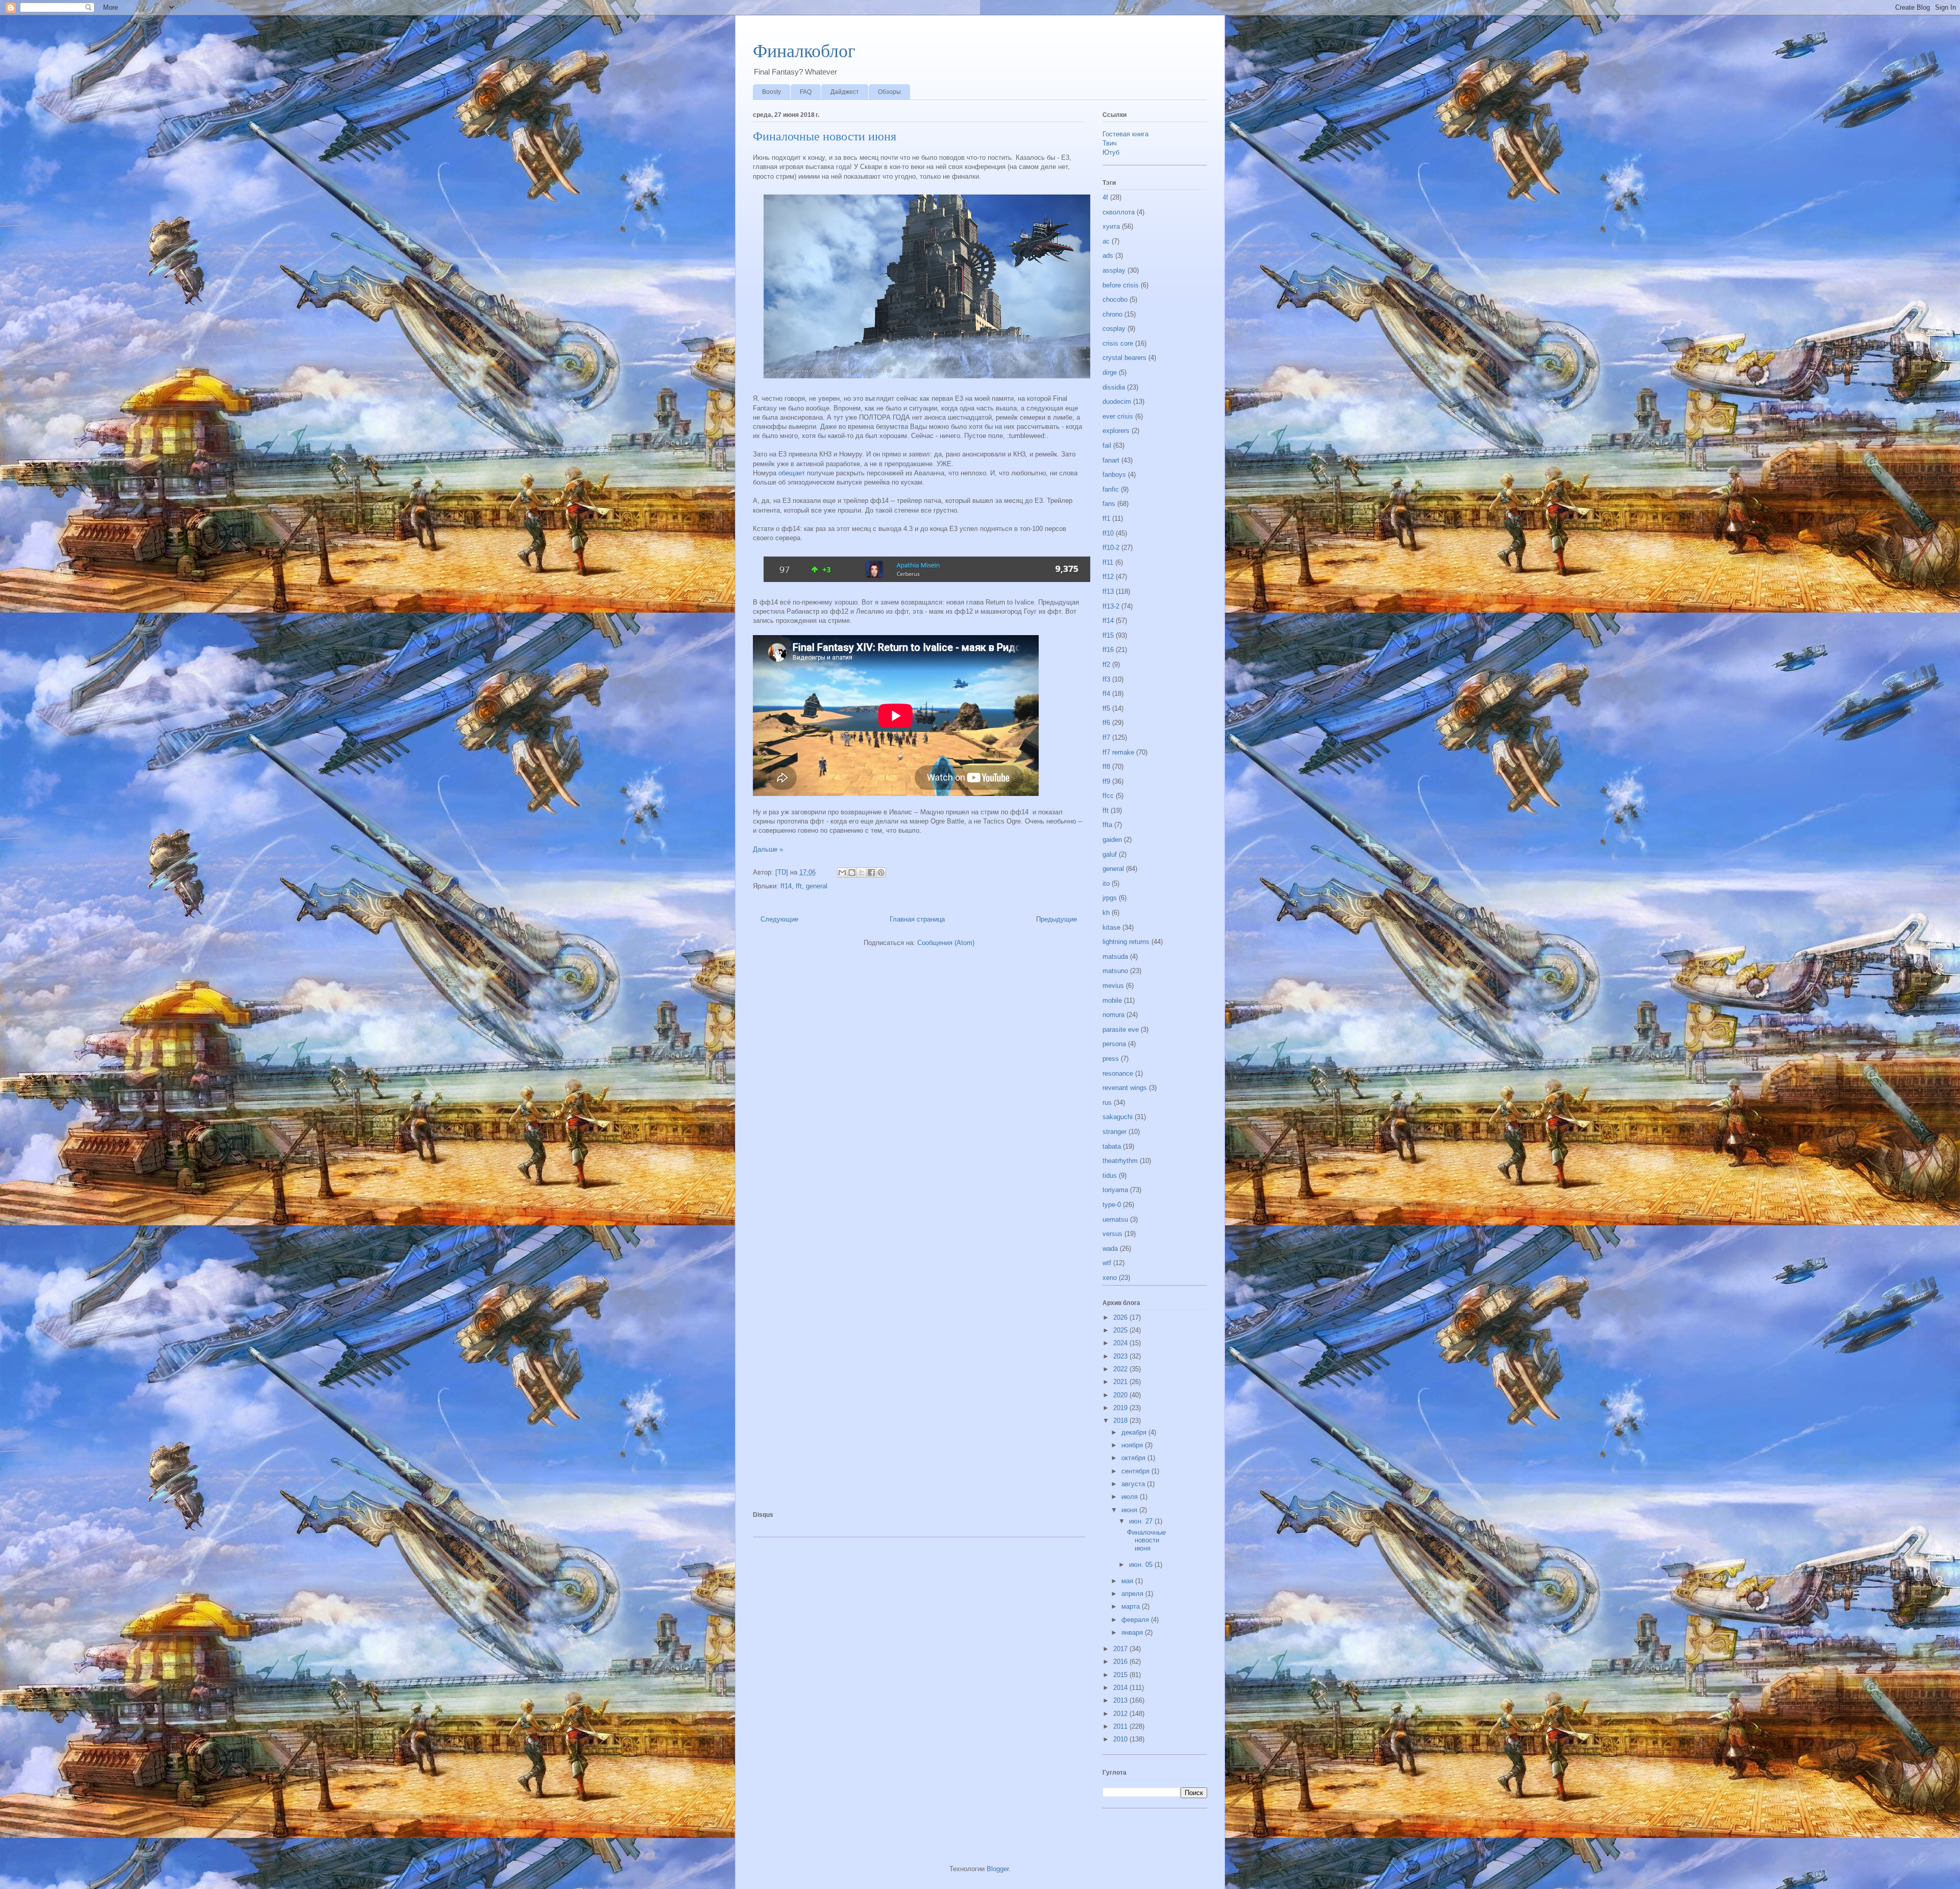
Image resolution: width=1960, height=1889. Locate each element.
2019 (1121, 1408)
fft (799, 886)
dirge (1110, 372)
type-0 (1112, 1205)
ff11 (1108, 562)
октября (1134, 1458)
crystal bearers (1124, 358)
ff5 (1106, 708)
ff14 (786, 886)
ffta (1107, 825)
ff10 (1108, 533)
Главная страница (917, 919)
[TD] (783, 872)
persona (1114, 1044)
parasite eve (1121, 1030)
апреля (1133, 1594)
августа (1134, 1484)
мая (1128, 1581)
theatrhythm (1120, 1161)
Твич (1110, 143)
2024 (1121, 1343)
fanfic (1111, 489)
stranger (1114, 1132)
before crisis (1121, 285)
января (1133, 1632)
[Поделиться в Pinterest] (881, 873)
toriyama (1115, 1190)
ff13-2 (1111, 606)
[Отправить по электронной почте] (842, 873)
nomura (1113, 1015)
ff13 (1108, 591)
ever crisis (1118, 416)
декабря (1135, 1432)
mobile (1112, 1000)
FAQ (806, 92)
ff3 (1106, 679)
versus (1112, 1234)
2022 (1121, 1369)
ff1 (1106, 518)
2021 (1121, 1382)
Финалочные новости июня (825, 136)
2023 (1121, 1356)
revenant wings (1125, 1088)
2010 (1121, 1739)
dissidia (1114, 387)
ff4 (1106, 694)
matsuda (1115, 956)
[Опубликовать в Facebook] (871, 873)
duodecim (1117, 402)
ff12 (1108, 577)
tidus (1110, 1176)
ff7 (1106, 737)
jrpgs (1110, 898)
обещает (792, 473)
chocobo (1115, 299)
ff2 (1106, 664)
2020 (1121, 1395)
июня (1130, 1510)
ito (1106, 883)
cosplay (1114, 329)
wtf (1107, 1263)
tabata (1112, 1146)
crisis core (1118, 343)
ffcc (1108, 796)
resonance (1118, 1073)
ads (1108, 256)
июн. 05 (1142, 1565)
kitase (1111, 927)
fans (1109, 504)
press (1111, 1059)
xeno (1110, 1278)
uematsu (1115, 1219)
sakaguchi (1118, 1117)
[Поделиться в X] (862, 873)
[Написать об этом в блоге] (852, 873)
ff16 (1108, 650)
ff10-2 (1111, 548)
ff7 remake (1118, 752)
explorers (1116, 431)
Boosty (771, 92)
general (817, 886)
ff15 (1108, 635)
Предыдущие (1057, 919)
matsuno (1115, 971)
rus (1107, 1103)
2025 (1121, 1330)
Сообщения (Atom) (946, 943)
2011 (1121, 1726)
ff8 (1106, 767)
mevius (1113, 986)
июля (1131, 1497)
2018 (1121, 1421)
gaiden (1112, 840)
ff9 (1106, 781)
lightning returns (1126, 942)
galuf (1110, 854)
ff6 (1106, 723)
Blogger (998, 1869)
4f (1105, 197)
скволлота (1119, 212)
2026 (1121, 1317)
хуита (1111, 226)
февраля (1136, 1620)
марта (1132, 1606)
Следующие (779, 919)
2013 (1121, 1700)
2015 (1121, 1675)
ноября (1133, 1445)
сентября (1136, 1471)
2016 (1121, 1662)
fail (1107, 445)
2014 (1121, 1688)
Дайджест (845, 92)
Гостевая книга (1125, 134)
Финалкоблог (804, 51)
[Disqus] (919, 1095)
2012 (1121, 1714)
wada (1110, 1249)
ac (1106, 241)
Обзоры (889, 92)
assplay (1114, 270)
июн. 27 (1142, 1521)
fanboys (1114, 475)
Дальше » (768, 849)
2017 (1121, 1649)
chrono (1112, 314)
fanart (1111, 460)
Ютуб (1111, 152)
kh (1106, 913)
